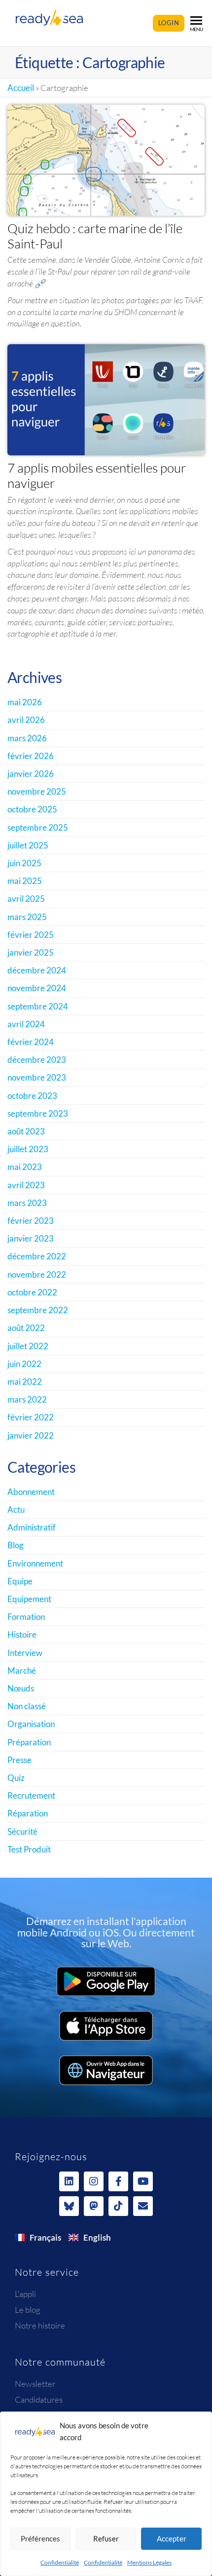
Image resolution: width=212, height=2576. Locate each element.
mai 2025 (25, 881)
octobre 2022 (32, 1292)
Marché (22, 1670)
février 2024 (31, 1042)
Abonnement (31, 1492)
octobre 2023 (32, 1096)
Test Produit (29, 1849)
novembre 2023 (37, 1077)
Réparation (28, 1813)
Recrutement (31, 1795)
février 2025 (31, 935)
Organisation (31, 1724)
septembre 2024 (38, 1006)
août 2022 (26, 1328)
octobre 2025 (32, 809)
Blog (16, 1545)
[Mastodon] (94, 2206)
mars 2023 (27, 1203)
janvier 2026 (31, 774)
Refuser (106, 2538)
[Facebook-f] (118, 2181)
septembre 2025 (38, 827)
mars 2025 (27, 917)
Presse (19, 1760)
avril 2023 (26, 1185)
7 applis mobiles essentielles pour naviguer (97, 475)
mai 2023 (25, 1167)
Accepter (172, 2538)
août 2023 (26, 1131)
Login (169, 23)
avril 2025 (26, 899)
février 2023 (31, 1221)
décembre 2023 (37, 1060)
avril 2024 (26, 1024)
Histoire (22, 1634)
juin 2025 (24, 863)
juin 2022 (24, 1364)
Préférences (40, 2538)
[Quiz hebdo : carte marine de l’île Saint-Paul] (106, 159)
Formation (26, 1617)
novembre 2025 (37, 791)
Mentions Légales (149, 2562)
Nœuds (21, 1688)
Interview (25, 1653)
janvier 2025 (31, 952)
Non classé (27, 1706)
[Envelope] (143, 2206)
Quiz (16, 1778)
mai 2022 (25, 1382)
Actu (16, 1509)
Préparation (29, 1742)
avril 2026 (26, 720)
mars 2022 (27, 1399)
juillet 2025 (28, 845)
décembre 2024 (37, 970)
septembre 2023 (38, 1113)
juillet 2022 (28, 1346)
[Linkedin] (69, 2181)
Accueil (21, 88)
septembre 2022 (38, 1310)
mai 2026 (25, 702)
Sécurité (22, 1831)
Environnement (35, 1563)
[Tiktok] (118, 2206)
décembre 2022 (37, 1256)
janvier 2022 (31, 1435)
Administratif (32, 1527)
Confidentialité (60, 2562)
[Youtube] (143, 2181)
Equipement (29, 1599)
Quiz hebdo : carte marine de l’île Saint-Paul (95, 236)
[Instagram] (94, 2181)
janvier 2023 (31, 1238)
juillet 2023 (28, 1149)
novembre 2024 (37, 988)
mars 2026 (27, 738)
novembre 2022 (37, 1274)
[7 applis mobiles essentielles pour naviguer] (106, 399)
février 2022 (31, 1417)
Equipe (20, 1581)
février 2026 (31, 756)
